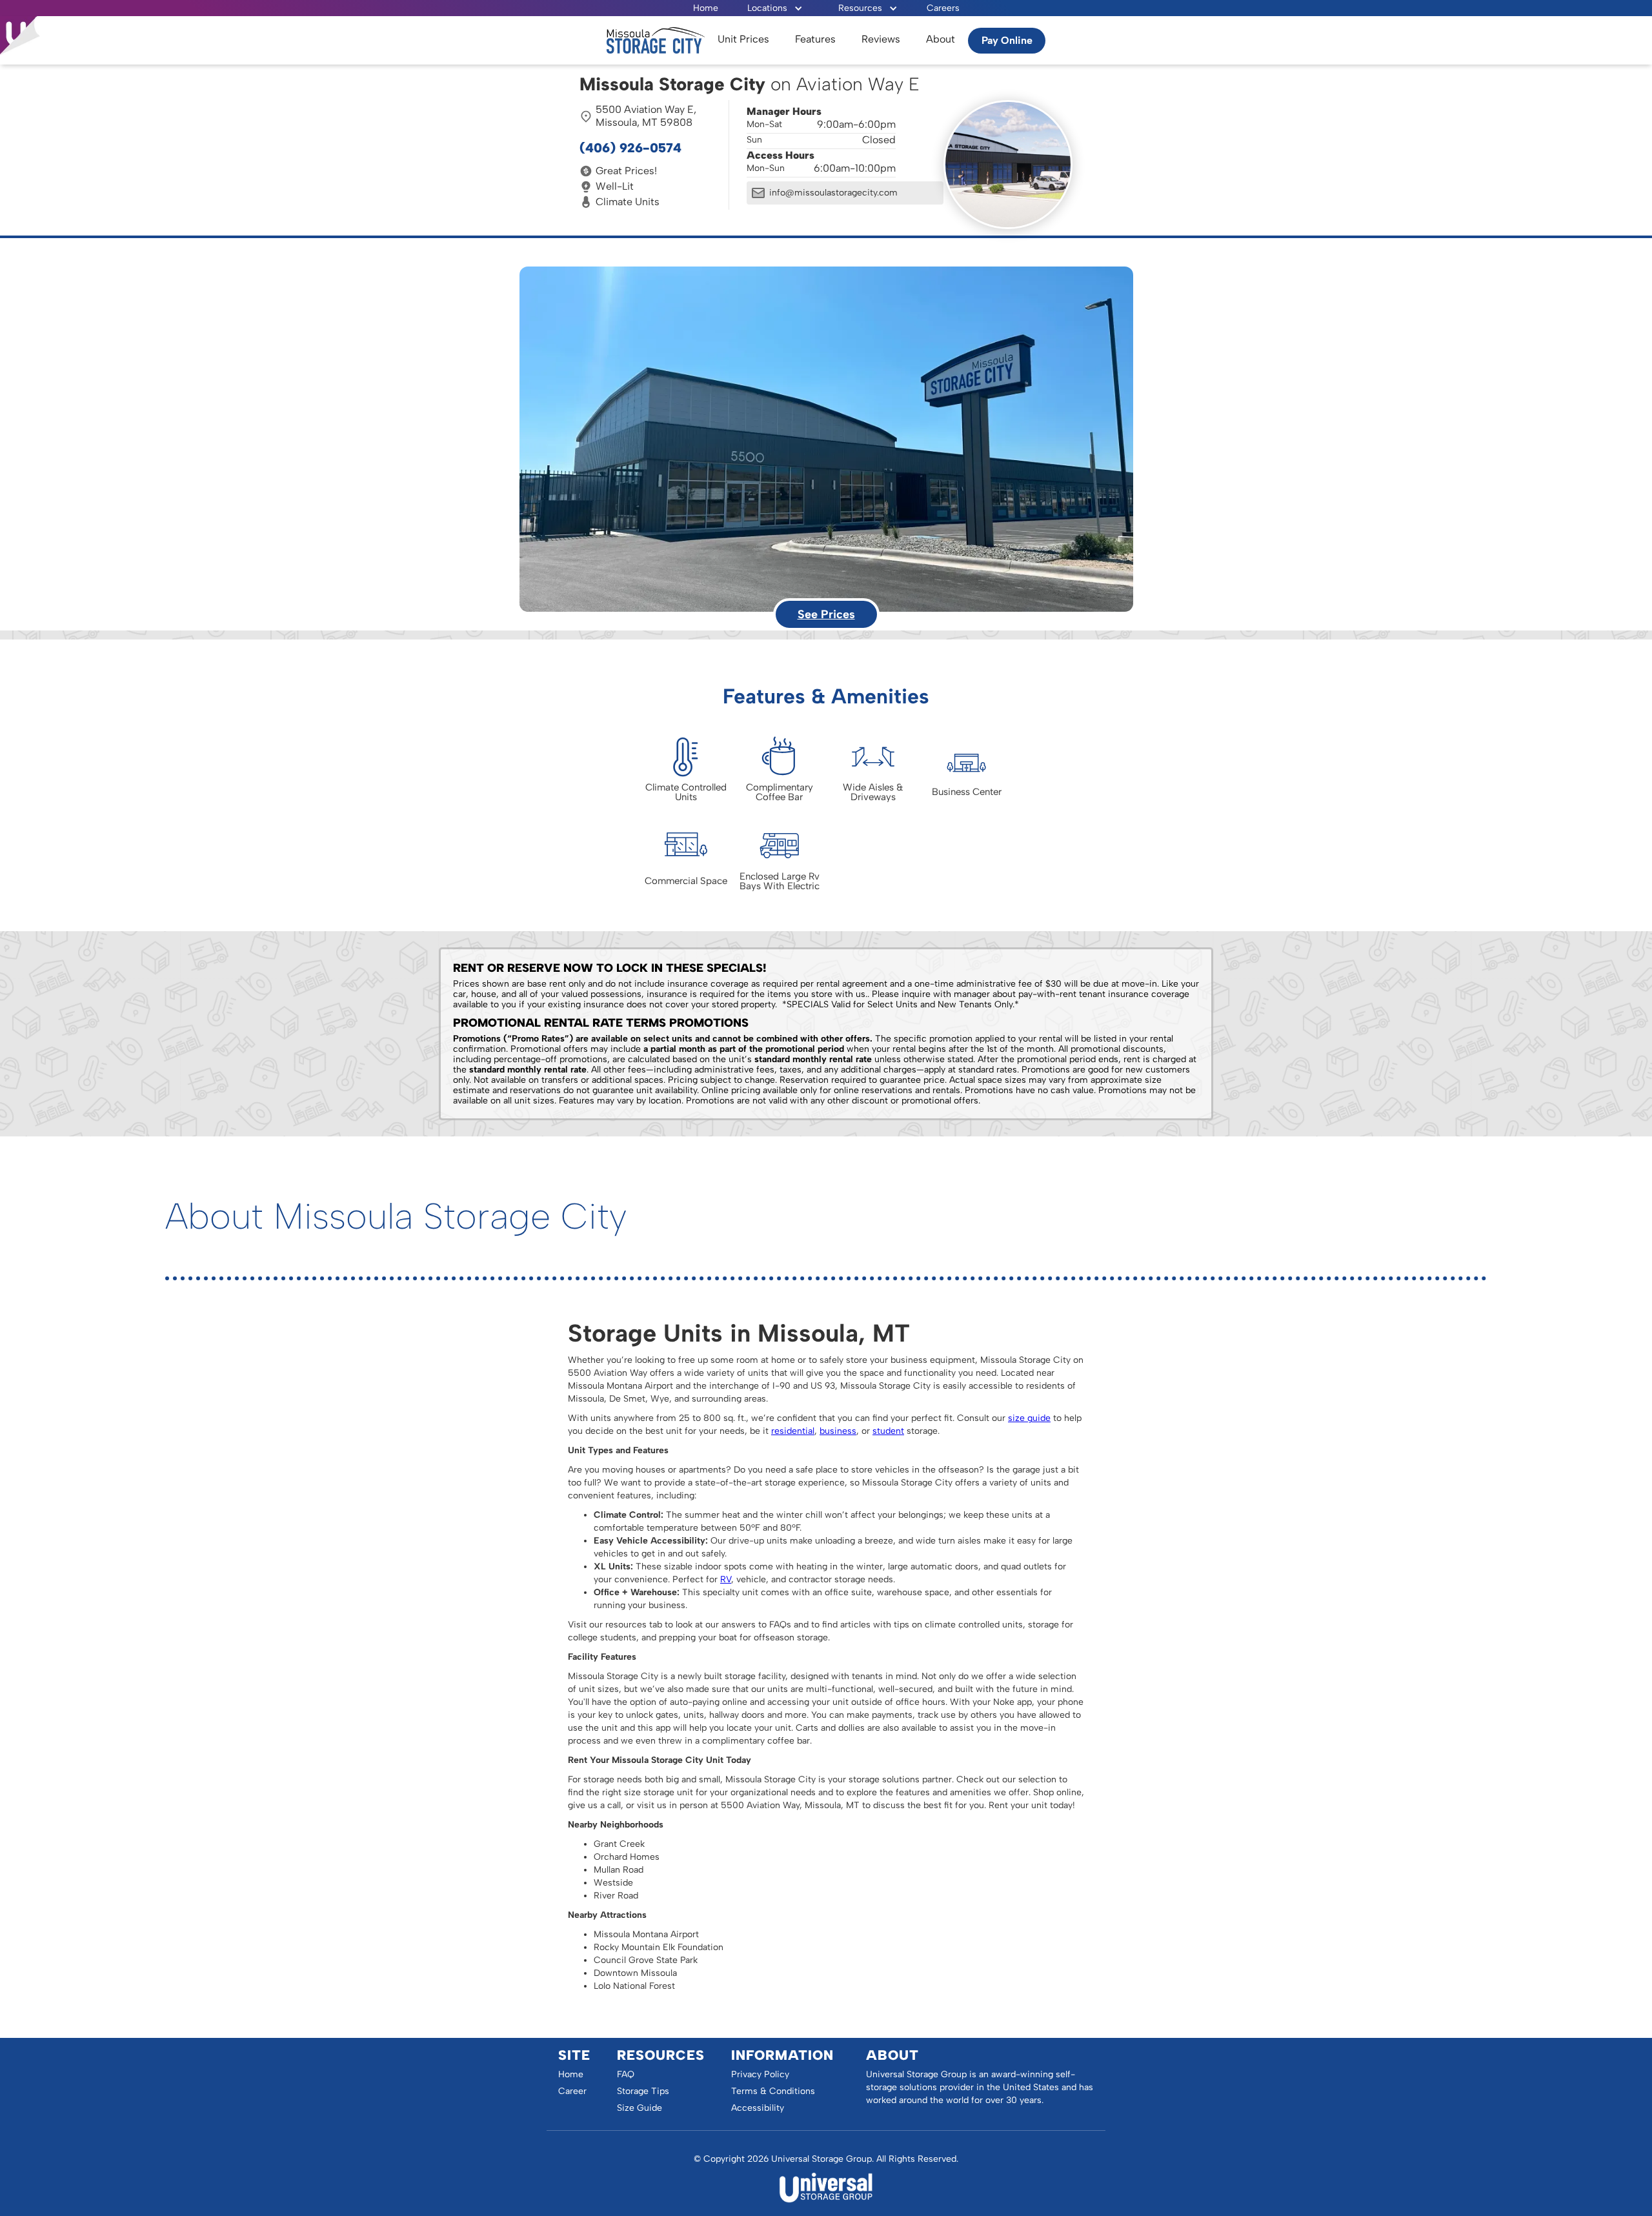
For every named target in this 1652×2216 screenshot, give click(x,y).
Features (815, 39)
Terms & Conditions (773, 2091)
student (888, 1431)
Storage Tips (643, 2091)
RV (726, 1579)
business (838, 1431)
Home (706, 8)
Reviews (881, 39)
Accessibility (758, 2108)
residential (793, 1431)
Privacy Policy (760, 2074)
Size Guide (640, 2108)
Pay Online (1007, 40)
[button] (775, 8)
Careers (943, 8)
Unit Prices (743, 39)
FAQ (626, 2074)
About (941, 39)
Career (572, 2091)
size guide (1029, 1418)
